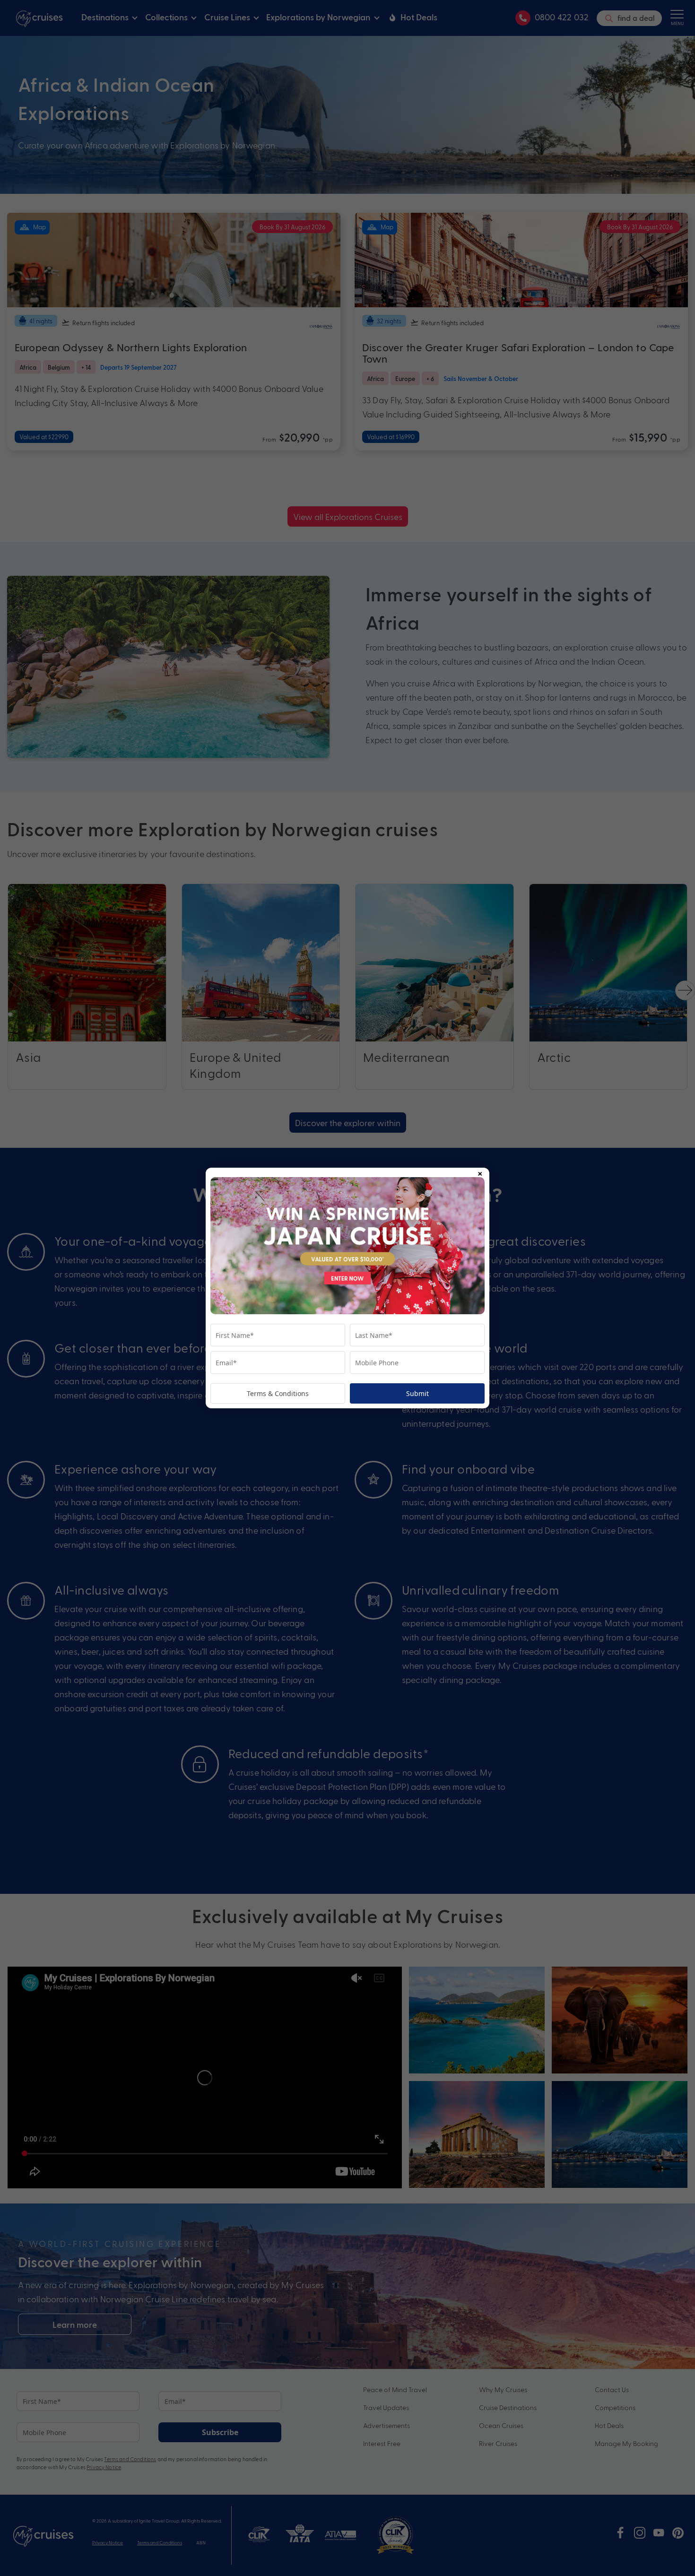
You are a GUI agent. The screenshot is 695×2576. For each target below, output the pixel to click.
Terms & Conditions (278, 1393)
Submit (417, 1393)
